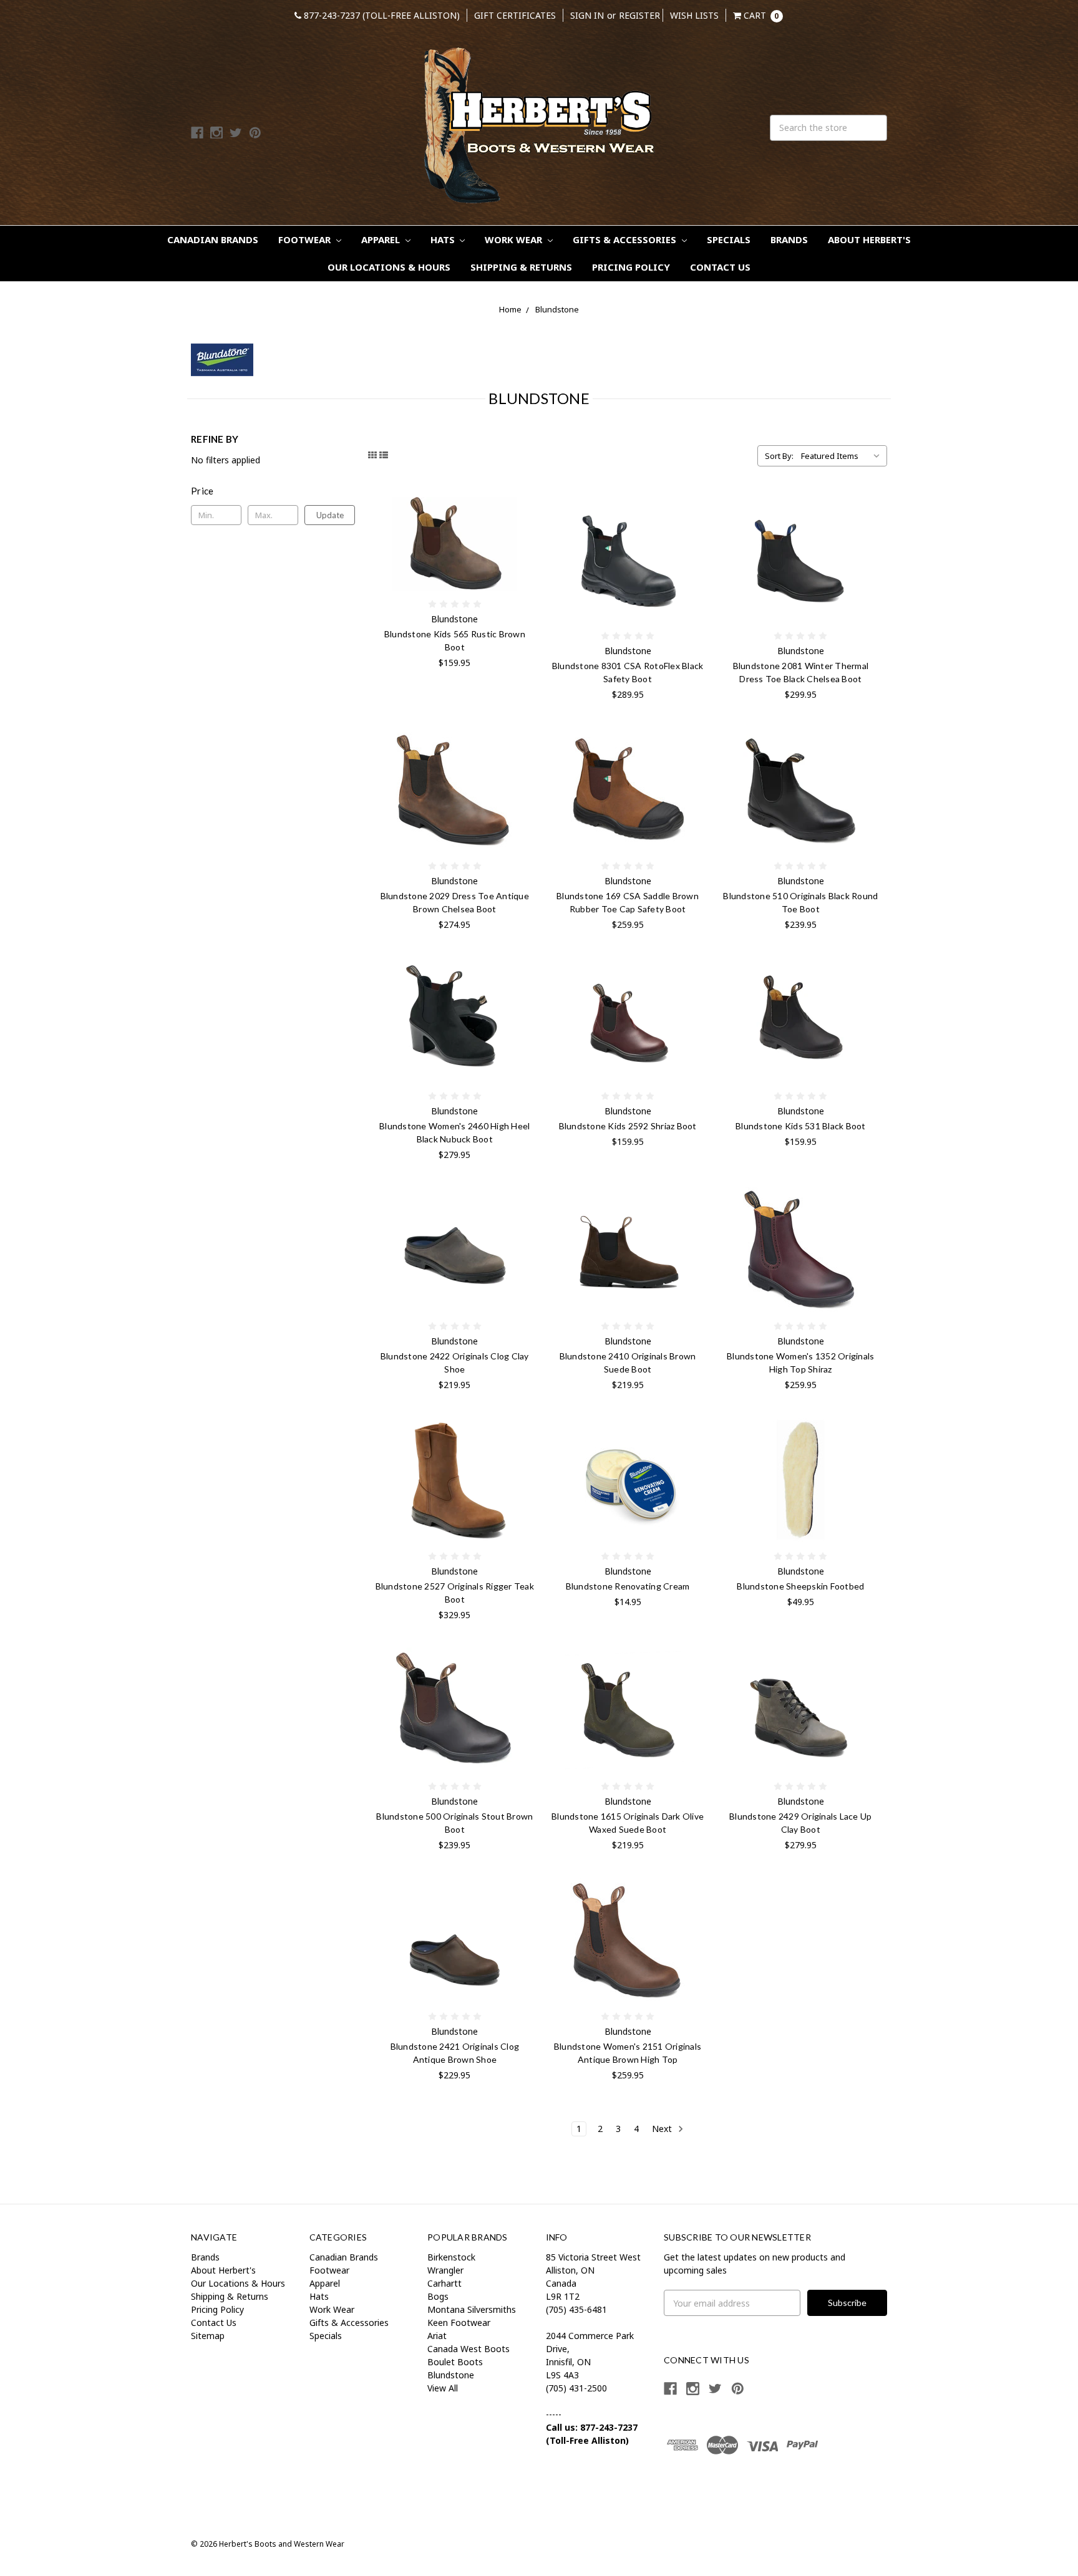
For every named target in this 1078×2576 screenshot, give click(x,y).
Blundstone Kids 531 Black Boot (801, 1126)
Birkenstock (451, 2257)
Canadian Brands (213, 239)
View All (443, 2388)
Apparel (382, 239)
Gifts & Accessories (626, 239)
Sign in (587, 15)
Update (330, 515)
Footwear (306, 239)
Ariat (437, 2336)
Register (639, 15)
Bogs (438, 2296)
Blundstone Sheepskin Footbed (800, 1586)
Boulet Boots (455, 2362)
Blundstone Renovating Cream (628, 1586)
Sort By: (779, 456)
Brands (789, 239)
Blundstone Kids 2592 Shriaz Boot (628, 1126)
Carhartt (444, 2283)
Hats (444, 239)
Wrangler (445, 2270)
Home (510, 309)
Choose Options (455, 544)
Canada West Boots (469, 2349)
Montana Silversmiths (472, 2309)
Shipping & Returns (521, 267)
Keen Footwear (459, 2323)
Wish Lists (694, 15)
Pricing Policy (631, 267)
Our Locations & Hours (389, 267)
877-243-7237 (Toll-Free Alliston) (381, 15)
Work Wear (515, 239)
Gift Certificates (515, 15)
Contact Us (720, 267)
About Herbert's (869, 239)
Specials (729, 239)
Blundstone (557, 309)
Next (663, 2129)
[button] (273, 491)
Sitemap (208, 2336)
